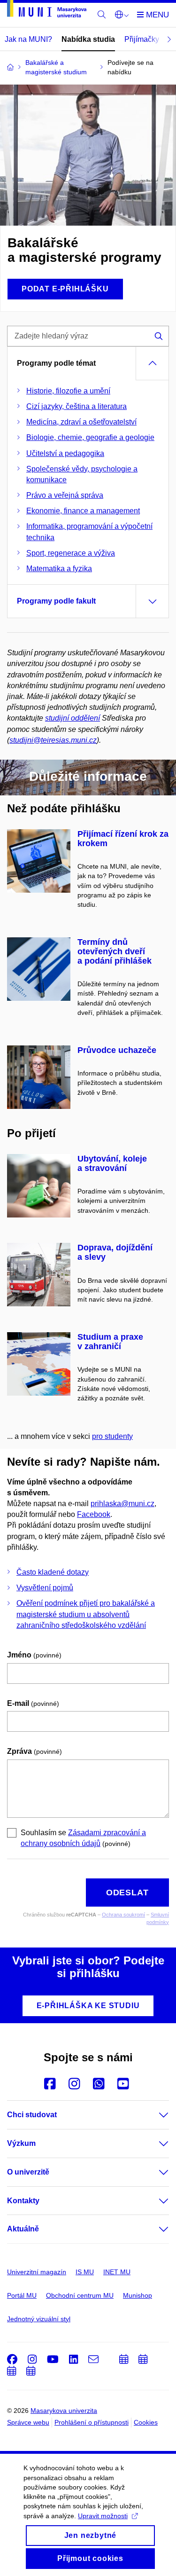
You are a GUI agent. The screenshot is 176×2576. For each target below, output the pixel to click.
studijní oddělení (73, 718)
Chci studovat (32, 2115)
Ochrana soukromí (123, 1915)
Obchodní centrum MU (80, 2295)
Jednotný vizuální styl (39, 2319)
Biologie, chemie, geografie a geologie (90, 437)
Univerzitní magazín (37, 2272)
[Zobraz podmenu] (154, 2115)
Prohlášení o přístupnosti (92, 2422)
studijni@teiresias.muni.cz (53, 740)
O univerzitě (28, 2172)
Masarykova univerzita (64, 2411)
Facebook (94, 1514)
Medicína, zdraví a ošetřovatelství (81, 422)
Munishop (138, 2295)
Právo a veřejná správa (65, 495)
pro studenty (112, 1436)
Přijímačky (142, 39)
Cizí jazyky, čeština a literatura (77, 406)
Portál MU (22, 2295)
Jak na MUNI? (28, 39)
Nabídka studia (88, 39)
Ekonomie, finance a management (83, 511)
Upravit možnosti (103, 2516)
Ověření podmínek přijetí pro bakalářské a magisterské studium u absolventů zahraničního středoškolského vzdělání (86, 1614)
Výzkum (21, 2143)
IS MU (85, 2272)
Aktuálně (23, 2229)
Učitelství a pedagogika (65, 453)
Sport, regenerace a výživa (71, 553)
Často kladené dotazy (53, 1572)
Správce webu (28, 2422)
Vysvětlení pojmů (45, 1588)
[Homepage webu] (47, 10)
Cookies (146, 2422)
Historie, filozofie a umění (68, 391)
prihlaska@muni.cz (122, 1504)
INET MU (117, 2272)
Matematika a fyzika (59, 569)
